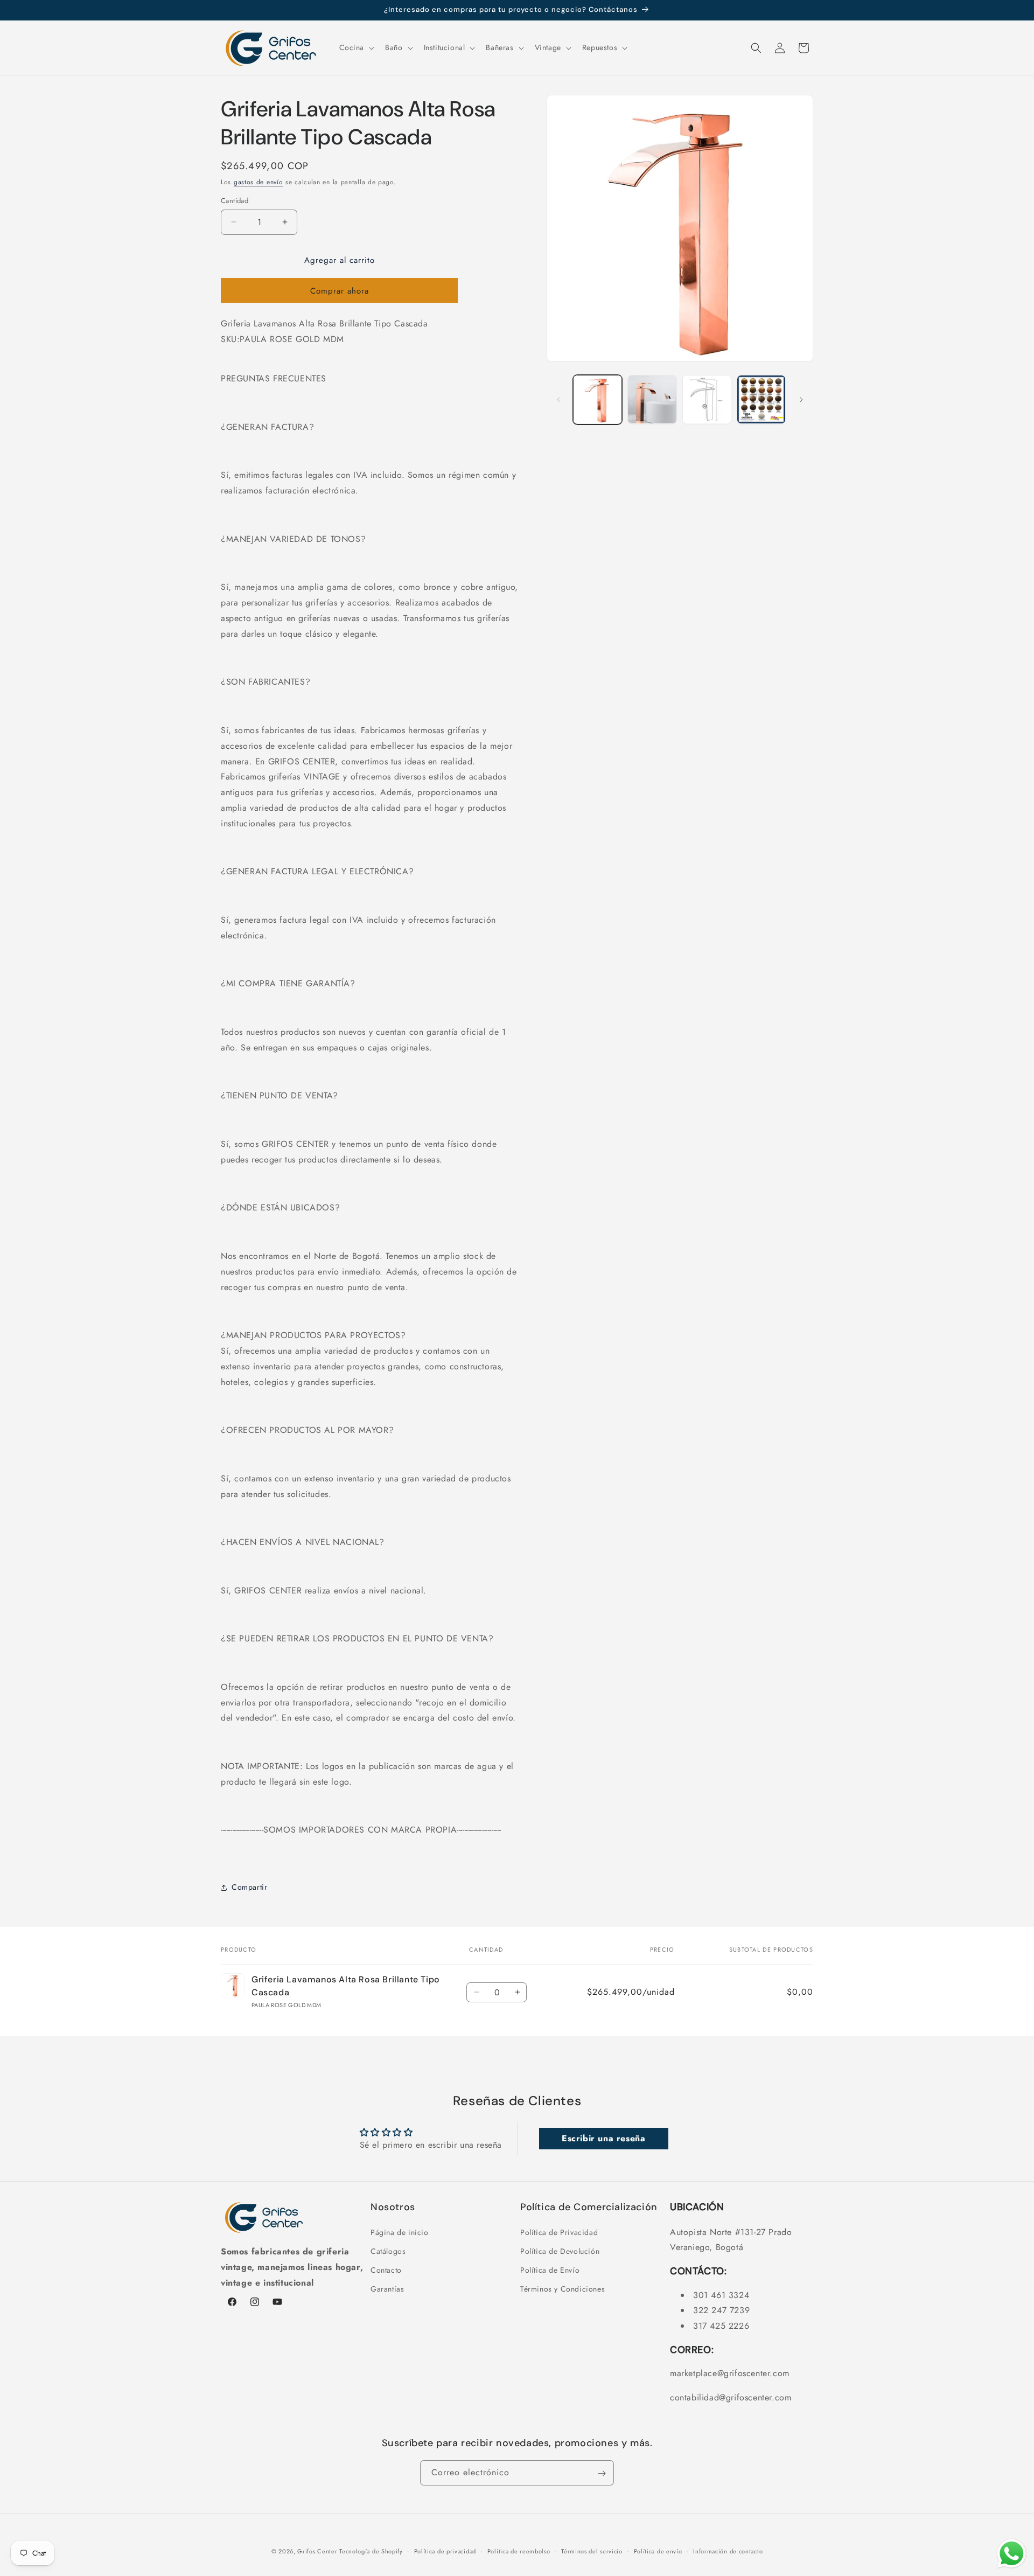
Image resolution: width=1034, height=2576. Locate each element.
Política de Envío (550, 2269)
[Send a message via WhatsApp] (1012, 2554)
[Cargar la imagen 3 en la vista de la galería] (707, 399)
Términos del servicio (592, 2551)
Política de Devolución (560, 2251)
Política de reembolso (519, 2551)
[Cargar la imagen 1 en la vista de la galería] (598, 399)
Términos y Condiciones (563, 2289)
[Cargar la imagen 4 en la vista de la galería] (761, 399)
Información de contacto (728, 2551)
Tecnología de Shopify (371, 2551)
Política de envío (658, 2551)
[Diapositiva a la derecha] (801, 400)
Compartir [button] (249, 1887)
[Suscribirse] (602, 2473)
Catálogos (388, 2251)
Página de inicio (400, 2232)
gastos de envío (258, 182)
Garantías (387, 2289)
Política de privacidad (445, 2551)
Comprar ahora (340, 291)
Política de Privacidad (559, 2232)
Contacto (386, 2269)
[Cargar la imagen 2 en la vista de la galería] (652, 399)
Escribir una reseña (603, 2139)
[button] (356, 47)
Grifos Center (318, 2551)
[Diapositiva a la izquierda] (558, 400)
